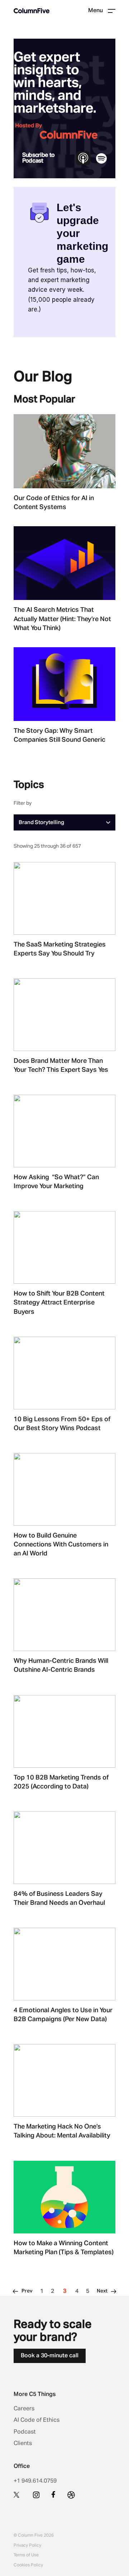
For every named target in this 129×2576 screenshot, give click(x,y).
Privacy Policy (27, 2546)
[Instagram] (36, 2495)
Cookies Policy (28, 2565)
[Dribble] (71, 2495)
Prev (27, 2291)
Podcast (25, 2432)
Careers (24, 2409)
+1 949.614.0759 (35, 2481)
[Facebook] (53, 2494)
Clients (23, 2444)
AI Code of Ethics (37, 2420)
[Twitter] (17, 2494)
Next (102, 2291)
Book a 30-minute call (50, 2356)
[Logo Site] (32, 11)
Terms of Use (26, 2555)
